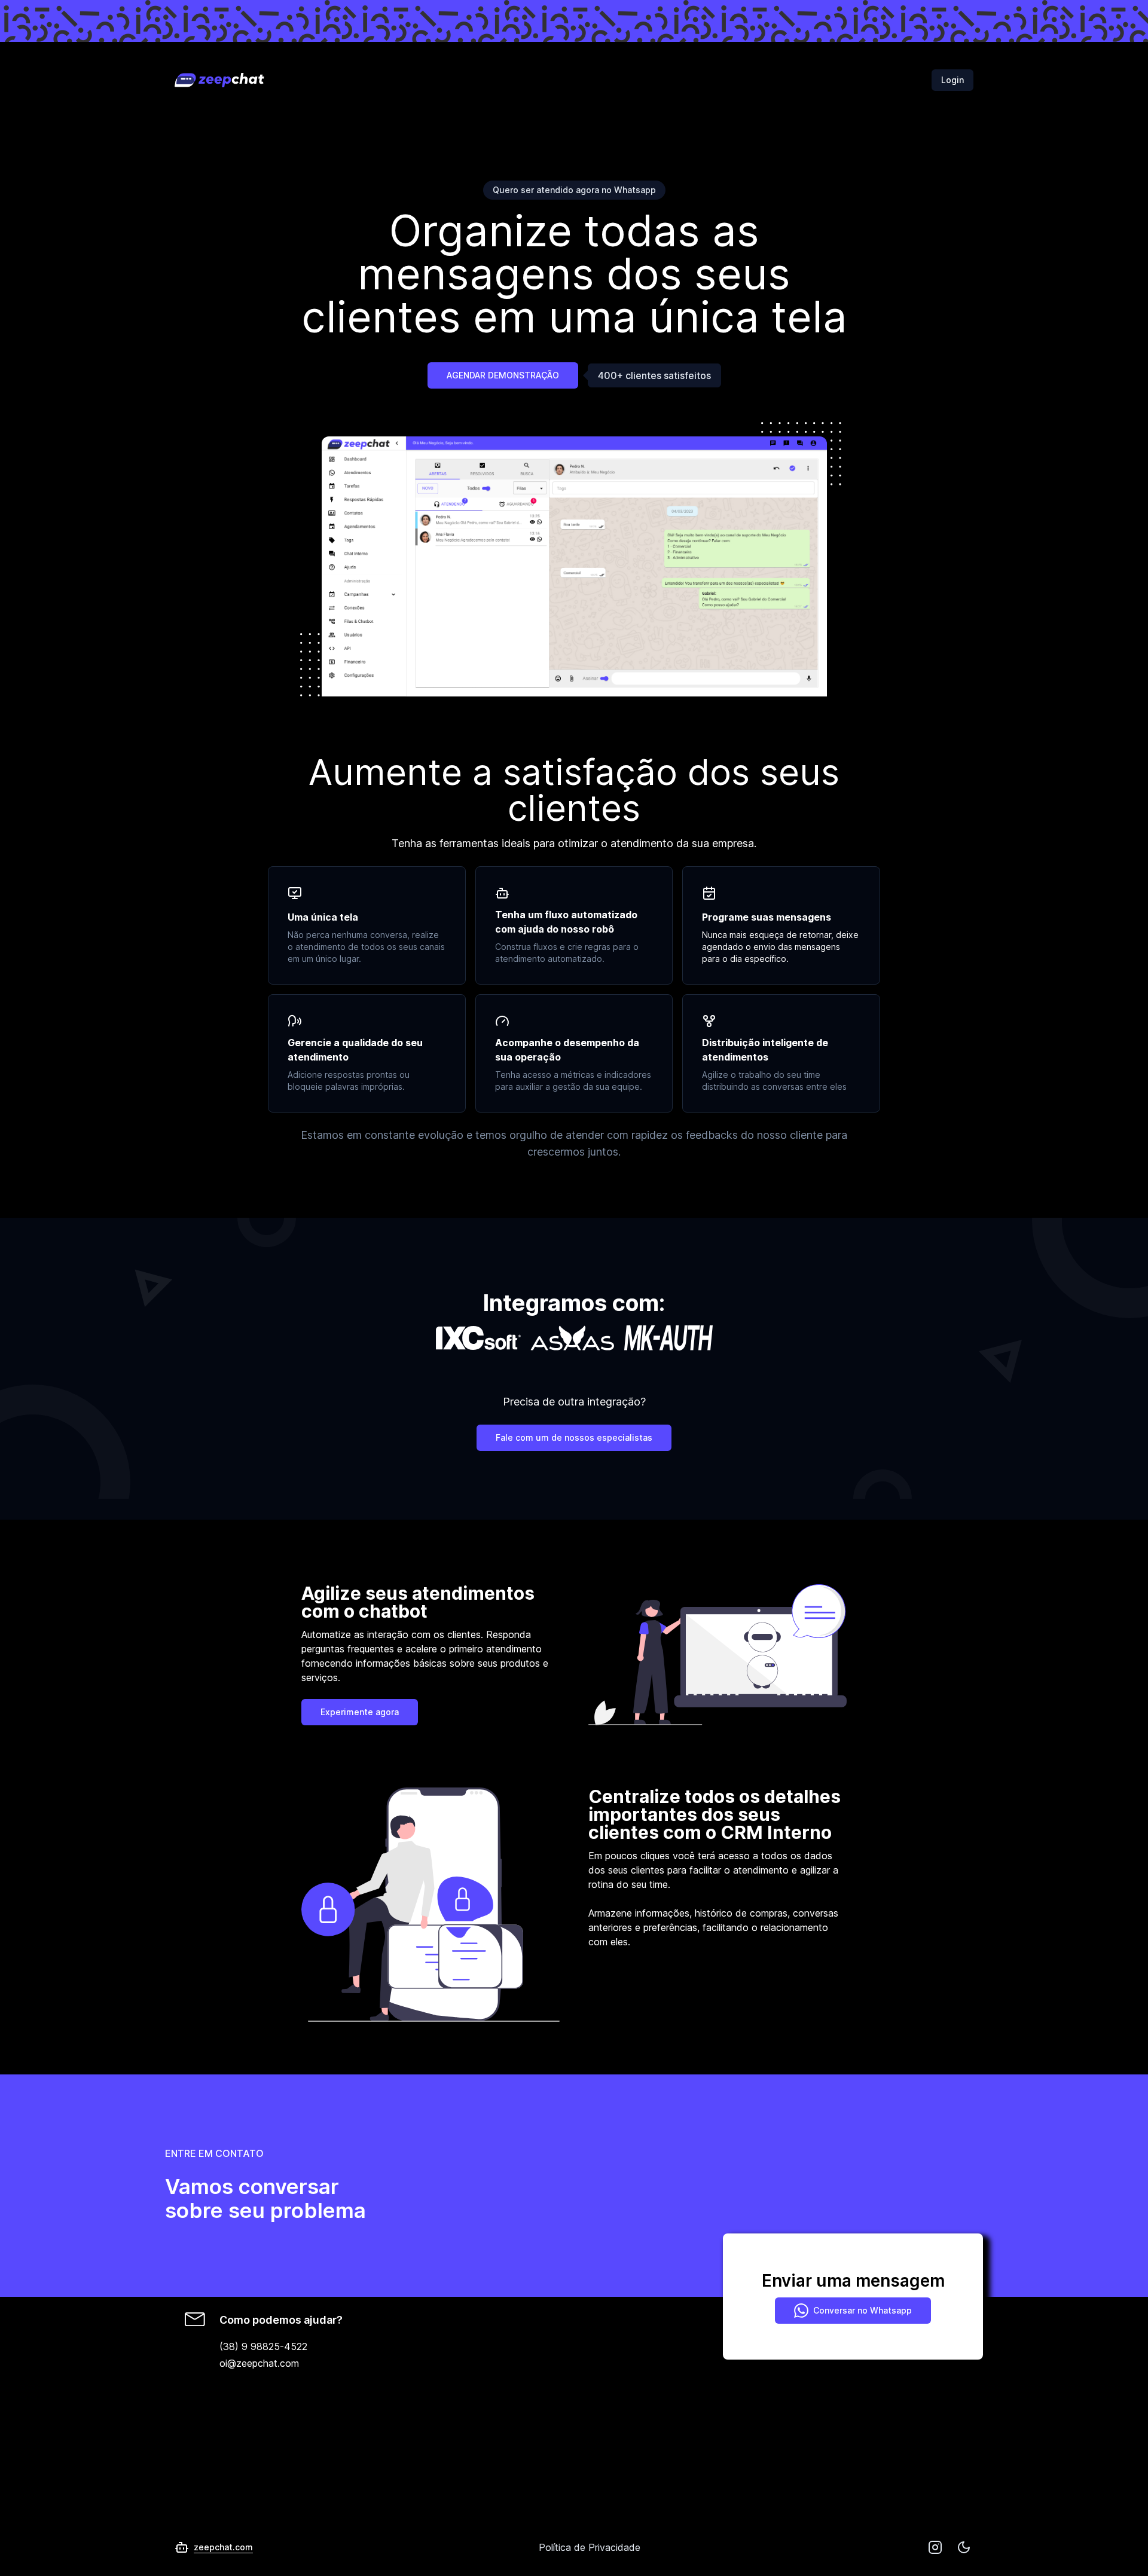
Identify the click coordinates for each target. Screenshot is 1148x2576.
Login (952, 80)
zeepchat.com (223, 2547)
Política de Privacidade (590, 2547)
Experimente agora (360, 1712)
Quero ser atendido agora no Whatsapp (574, 190)
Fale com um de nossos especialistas (574, 1437)
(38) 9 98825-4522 (263, 2346)
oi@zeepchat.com (259, 2363)
